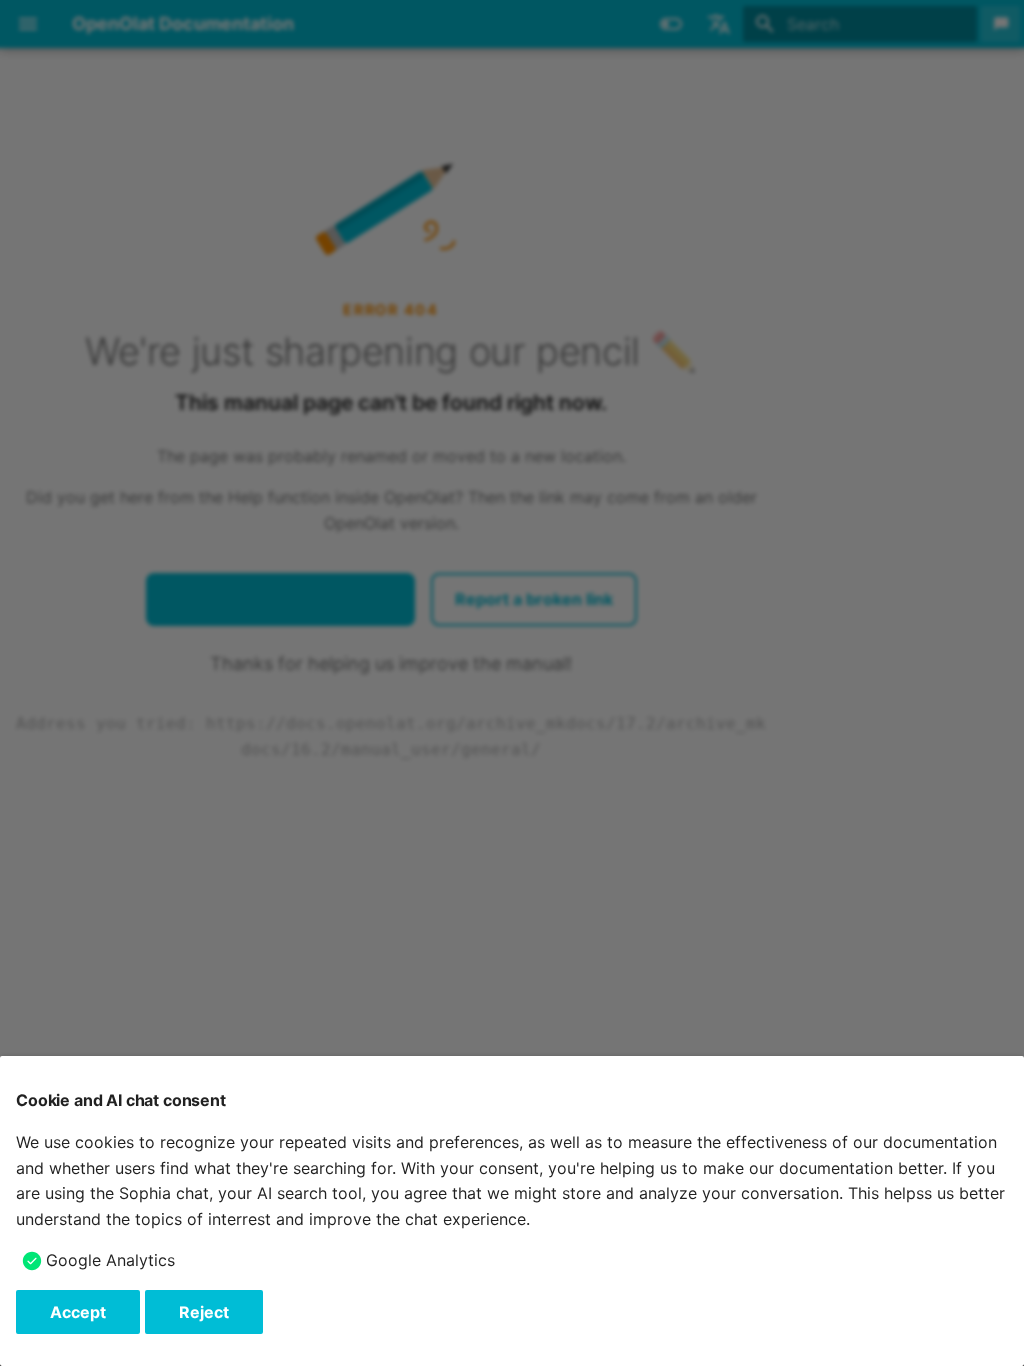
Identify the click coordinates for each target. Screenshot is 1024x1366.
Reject (204, 1312)
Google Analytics (110, 1260)
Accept (78, 1312)
